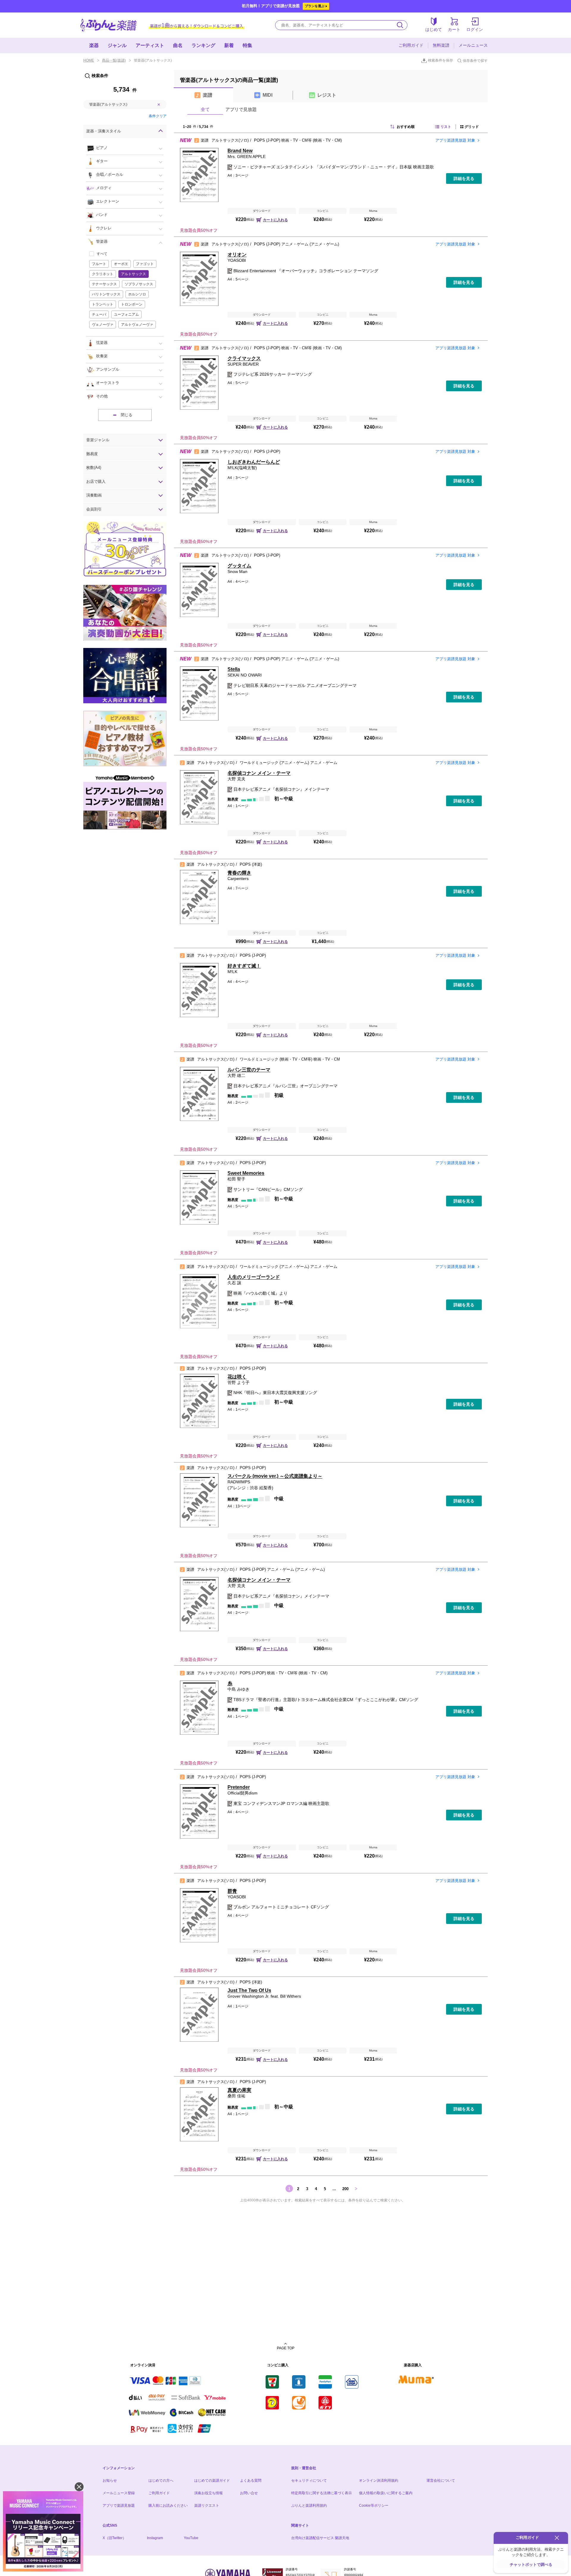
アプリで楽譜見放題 (119, 2505)
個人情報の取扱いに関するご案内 (386, 2493)
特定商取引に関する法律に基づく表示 (321, 2493)
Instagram (155, 2538)
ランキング (203, 45)
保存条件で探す (475, 61)
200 (345, 2189)
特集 (247, 45)
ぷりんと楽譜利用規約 (309, 2505)
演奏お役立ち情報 (208, 2493)
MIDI (268, 95)
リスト (446, 127)
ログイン (475, 29)
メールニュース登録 (119, 2493)
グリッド (472, 127)
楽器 (94, 45)
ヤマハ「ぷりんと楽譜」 (109, 25)
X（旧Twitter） (114, 2538)
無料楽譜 (441, 45)
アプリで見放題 (241, 109)
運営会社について (441, 2481)
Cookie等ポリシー (374, 2505)
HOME (89, 60)
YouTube (191, 2538)
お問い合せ (249, 2493)
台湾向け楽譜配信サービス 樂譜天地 (320, 2538)
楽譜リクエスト (207, 2505)
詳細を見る (464, 178)
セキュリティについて (309, 2481)
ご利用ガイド (411, 45)
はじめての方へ (161, 2481)
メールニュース (473, 45)
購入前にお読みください (168, 2505)
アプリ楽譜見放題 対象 (455, 140)
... (334, 2189)
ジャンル (117, 45)
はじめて (434, 29)
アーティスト (150, 45)
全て (205, 109)
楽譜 (208, 95)
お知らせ (110, 2481)
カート (454, 29)
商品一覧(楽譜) (114, 60)
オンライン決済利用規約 (379, 2481)
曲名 (178, 45)
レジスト (327, 95)
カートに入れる (275, 220)
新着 (229, 45)
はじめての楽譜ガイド (212, 2481)
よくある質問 (251, 2481)
